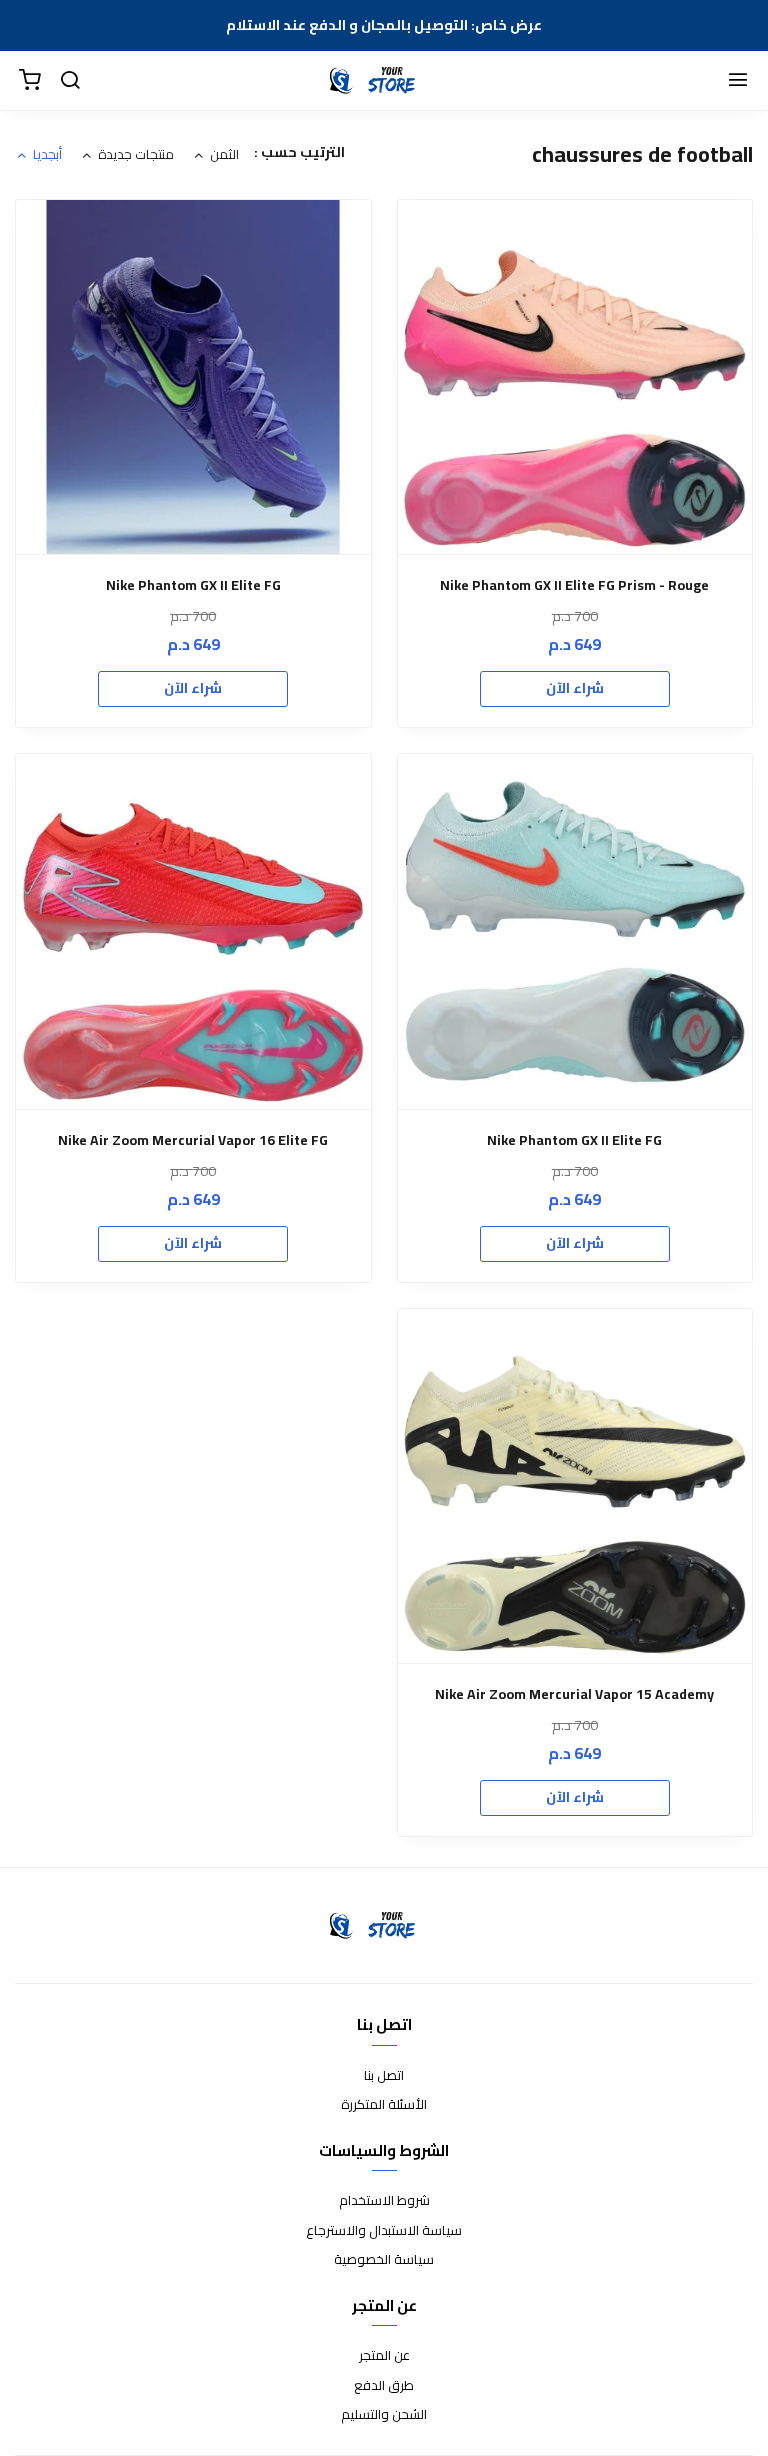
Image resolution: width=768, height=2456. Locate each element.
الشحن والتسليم (384, 2415)
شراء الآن (575, 688)
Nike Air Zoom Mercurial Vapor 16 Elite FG (193, 1140)
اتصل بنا (384, 2076)
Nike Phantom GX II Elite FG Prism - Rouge (574, 585)
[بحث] (70, 81)
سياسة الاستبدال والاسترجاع (384, 2231)
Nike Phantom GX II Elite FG (193, 585)
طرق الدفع (384, 2386)
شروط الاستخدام (384, 2201)
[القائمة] (738, 81)
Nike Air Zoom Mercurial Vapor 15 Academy (574, 1694)
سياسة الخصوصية (384, 2260)
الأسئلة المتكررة (384, 2105)
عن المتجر (384, 2356)
